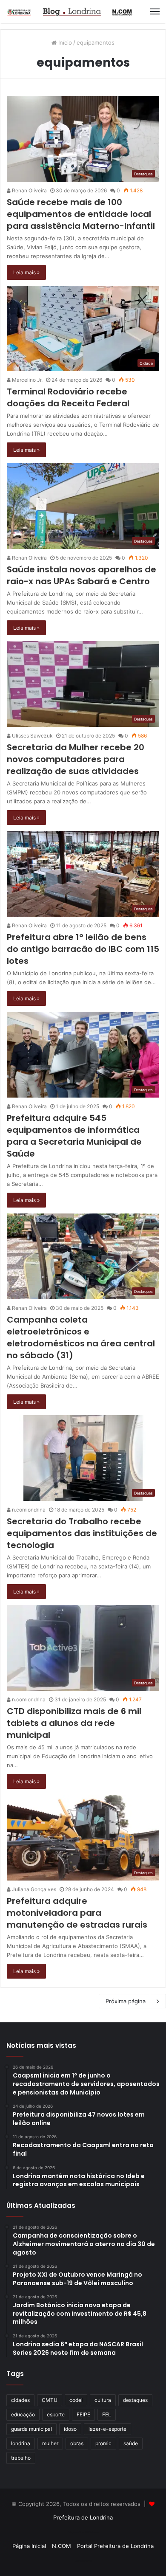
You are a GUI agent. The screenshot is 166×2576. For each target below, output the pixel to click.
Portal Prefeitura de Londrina (115, 2546)
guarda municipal (31, 2429)
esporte (56, 2414)
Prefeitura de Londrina (83, 2517)
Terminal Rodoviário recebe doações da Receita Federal (68, 397)
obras (77, 2443)
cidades (20, 2400)
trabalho (21, 2458)
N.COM (62, 2546)
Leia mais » (26, 272)
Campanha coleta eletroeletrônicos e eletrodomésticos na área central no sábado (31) (81, 1337)
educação (23, 2414)
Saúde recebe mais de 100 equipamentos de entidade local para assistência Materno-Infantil (81, 214)
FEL (107, 2414)
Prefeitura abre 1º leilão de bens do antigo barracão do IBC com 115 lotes (83, 949)
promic (103, 2443)
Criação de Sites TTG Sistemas (83, 2532)
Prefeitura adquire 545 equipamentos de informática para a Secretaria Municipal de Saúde (74, 1136)
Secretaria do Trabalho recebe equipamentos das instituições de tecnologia (82, 1533)
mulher (50, 2443)
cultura (103, 2400)
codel (76, 2400)
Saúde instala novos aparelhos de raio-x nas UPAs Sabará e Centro (82, 575)
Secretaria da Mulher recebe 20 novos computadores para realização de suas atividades (76, 759)
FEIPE (83, 2414)
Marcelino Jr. (27, 380)
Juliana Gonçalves (33, 1889)
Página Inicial (29, 2546)
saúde (131, 2443)
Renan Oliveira (29, 190)
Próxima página (126, 2001)
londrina (21, 2443)
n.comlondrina (28, 1510)
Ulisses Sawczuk (32, 736)
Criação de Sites (83, 2561)
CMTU (50, 2400)
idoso (70, 2429)
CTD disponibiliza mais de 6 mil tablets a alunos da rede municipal (74, 1723)
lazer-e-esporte (107, 2429)
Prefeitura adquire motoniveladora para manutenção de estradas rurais (77, 1913)
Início (64, 42)
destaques (135, 2400)
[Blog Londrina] (70, 11)
